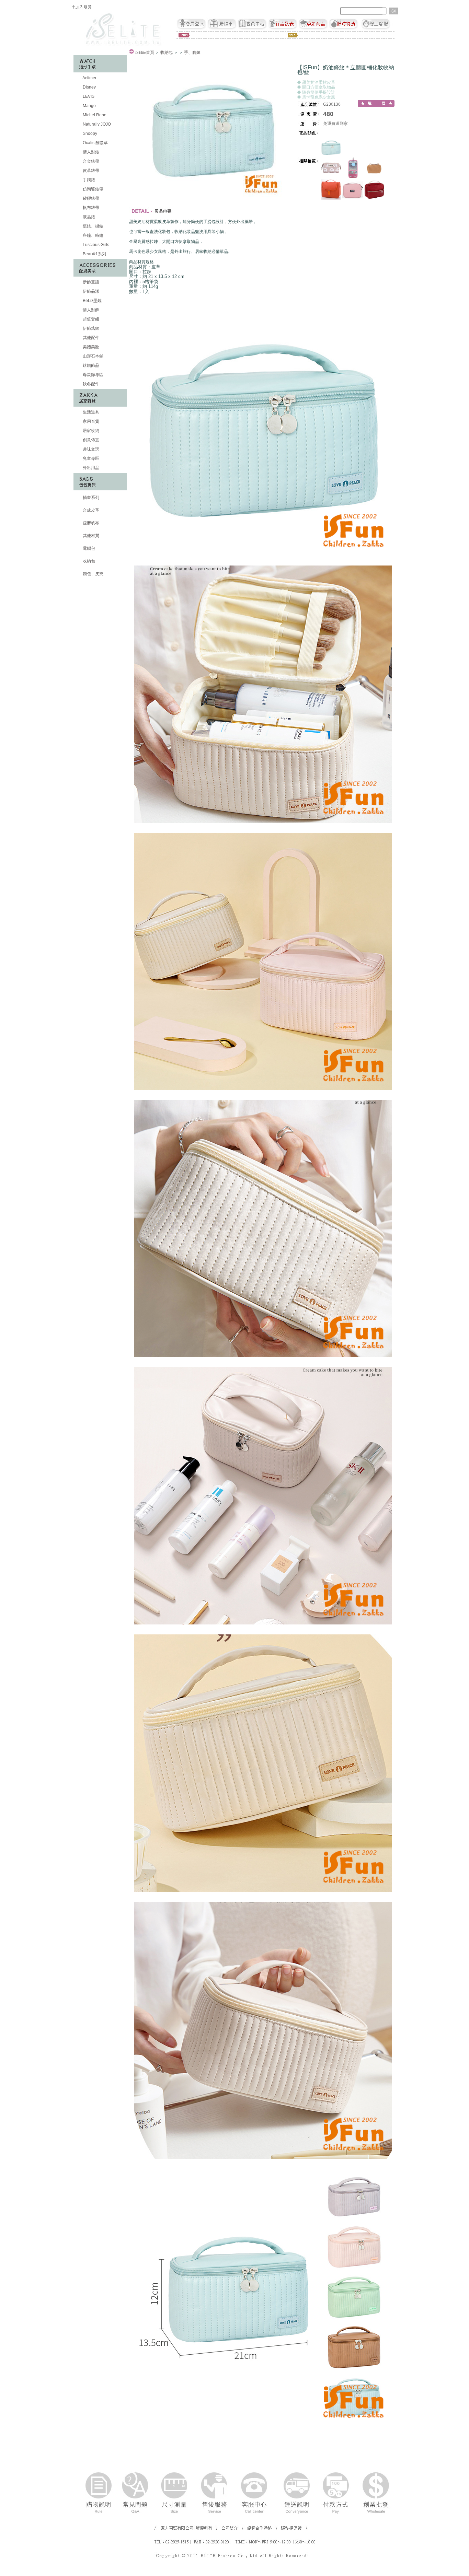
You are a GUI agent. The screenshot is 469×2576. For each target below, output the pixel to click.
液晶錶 (88, 217)
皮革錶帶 (90, 171)
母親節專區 (93, 375)
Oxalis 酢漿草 (95, 143)
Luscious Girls (95, 245)
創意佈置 (90, 440)
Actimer (89, 78)
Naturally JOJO (96, 124)
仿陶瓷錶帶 (93, 189)
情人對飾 (90, 310)
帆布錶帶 (90, 208)
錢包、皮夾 (93, 574)
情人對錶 (90, 152)
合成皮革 (90, 510)
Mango (89, 106)
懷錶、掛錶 (93, 226)
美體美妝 (90, 347)
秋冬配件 (90, 384)
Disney (89, 87)
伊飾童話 (90, 282)
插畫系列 (90, 498)
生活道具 (90, 412)
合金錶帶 (90, 161)
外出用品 (90, 468)
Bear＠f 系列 (94, 254)
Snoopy (89, 133)
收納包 (88, 561)
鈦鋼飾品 (90, 365)
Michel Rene (94, 115)
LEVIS (88, 96)
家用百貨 (90, 421)
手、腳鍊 (192, 53)
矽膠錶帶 (90, 198)
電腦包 (88, 548)
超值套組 (90, 319)
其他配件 (90, 338)
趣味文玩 (90, 449)
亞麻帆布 (90, 523)
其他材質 (90, 536)
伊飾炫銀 (90, 328)
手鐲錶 (88, 180)
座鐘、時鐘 (93, 235)
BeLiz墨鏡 (92, 301)
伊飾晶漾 (90, 291)
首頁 (145, 53)
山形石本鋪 (93, 356)
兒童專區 (90, 458)
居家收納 (90, 431)
